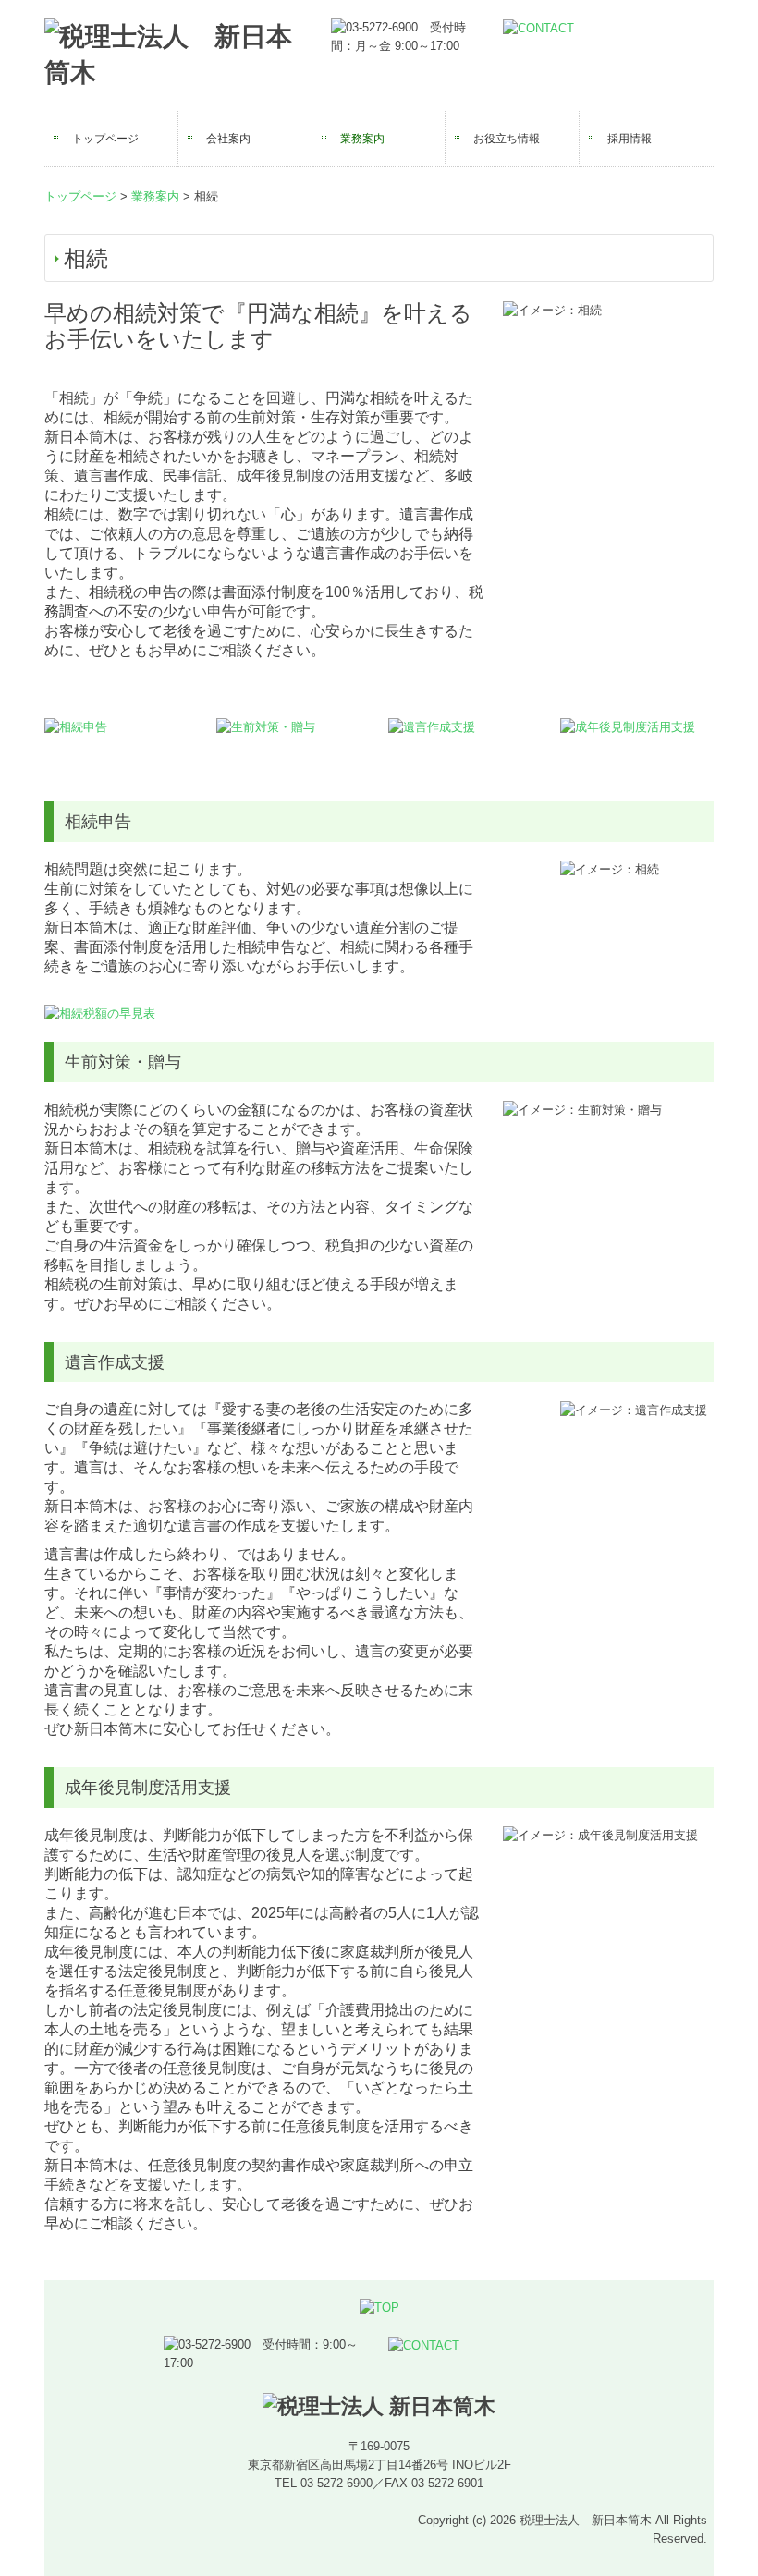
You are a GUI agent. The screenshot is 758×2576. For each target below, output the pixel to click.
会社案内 (228, 139)
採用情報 (630, 139)
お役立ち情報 (507, 139)
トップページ (105, 139)
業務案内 (362, 139)
